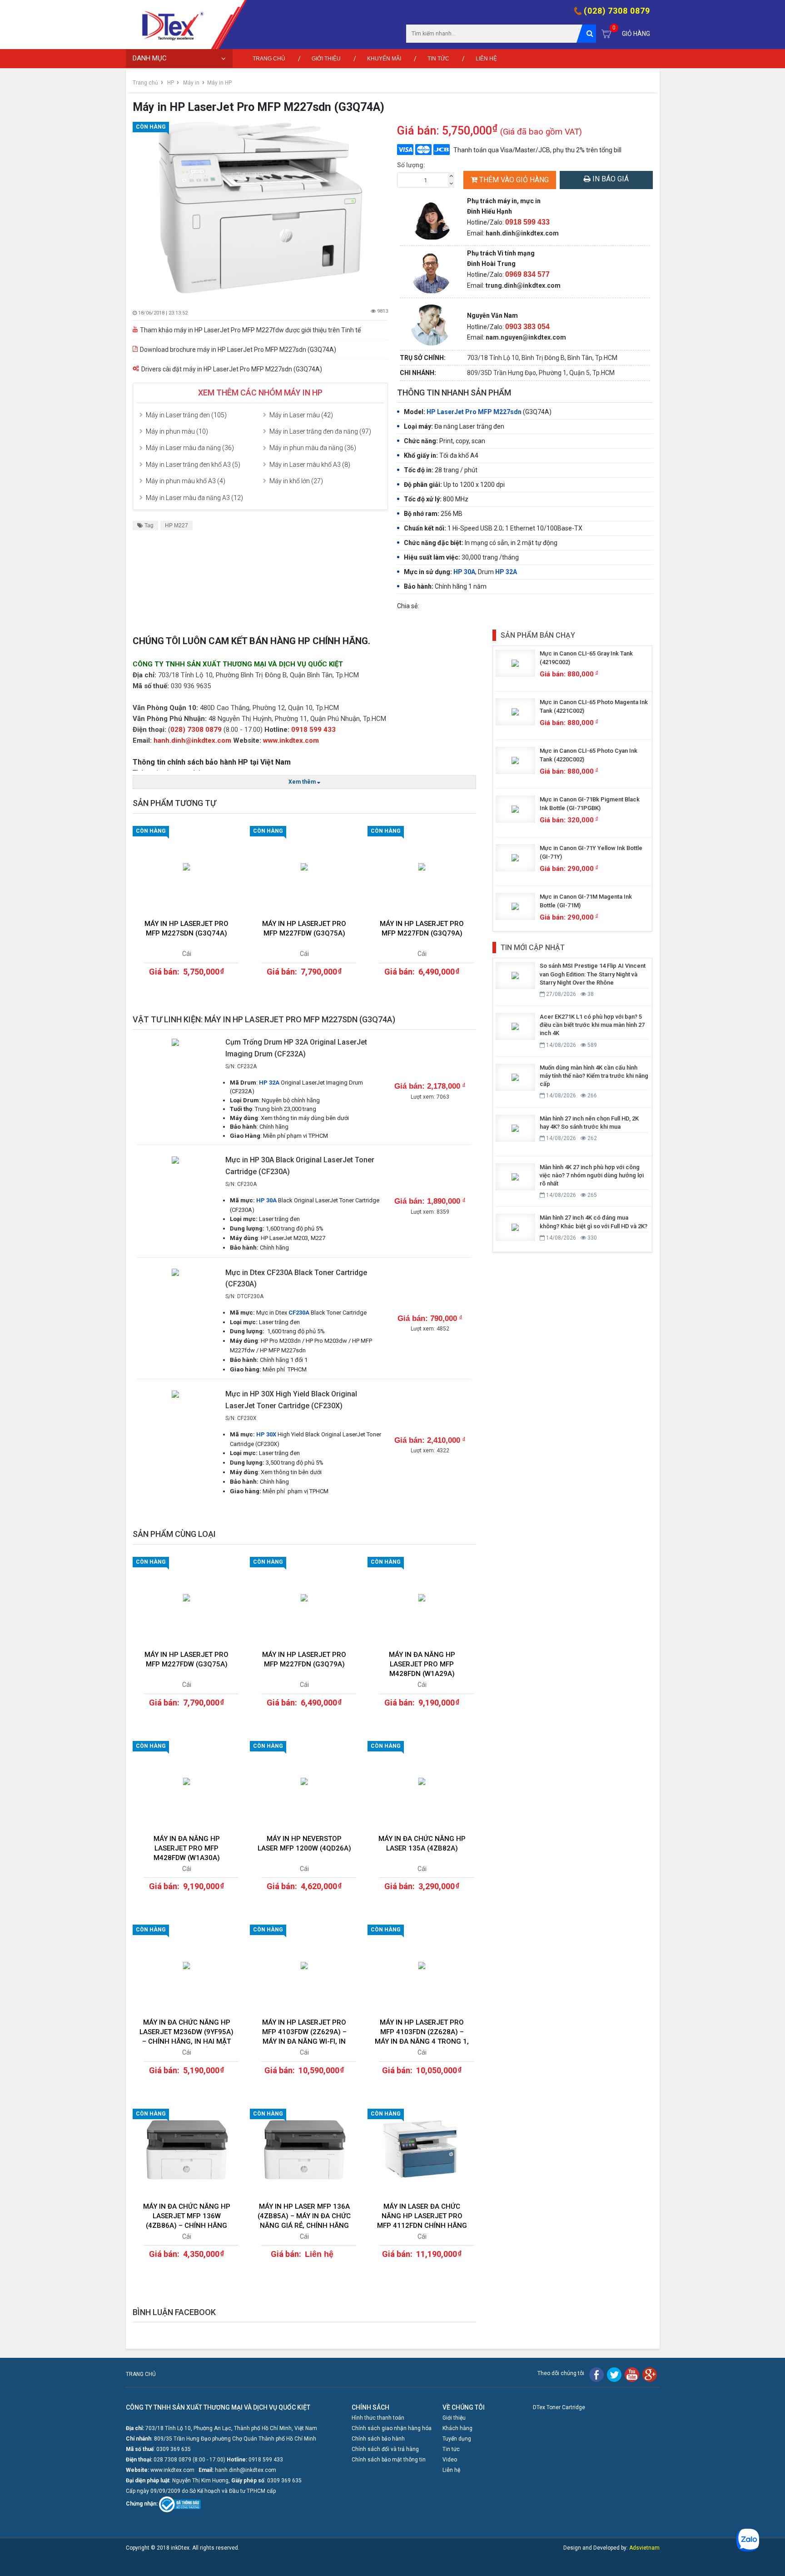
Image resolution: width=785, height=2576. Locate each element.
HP (171, 83)
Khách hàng (457, 2428)
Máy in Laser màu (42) (301, 415)
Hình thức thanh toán (378, 2418)
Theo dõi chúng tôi (561, 2373)
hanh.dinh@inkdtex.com (522, 233)
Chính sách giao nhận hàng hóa (392, 2428)
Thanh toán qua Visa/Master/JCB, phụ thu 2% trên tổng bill (537, 150)
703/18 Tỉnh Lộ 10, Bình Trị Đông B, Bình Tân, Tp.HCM (542, 358)
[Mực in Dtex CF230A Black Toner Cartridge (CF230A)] (176, 1272)
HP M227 (176, 525)
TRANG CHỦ (141, 2374)
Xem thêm (303, 782)
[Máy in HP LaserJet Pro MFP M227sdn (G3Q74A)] (261, 208)
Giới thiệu (326, 59)
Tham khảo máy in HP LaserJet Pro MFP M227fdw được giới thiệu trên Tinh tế (250, 330)
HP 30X (266, 1434)
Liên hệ (486, 59)
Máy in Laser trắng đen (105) (186, 415)
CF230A (299, 1313)
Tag (148, 525)
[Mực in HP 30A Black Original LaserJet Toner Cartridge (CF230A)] (176, 1159)
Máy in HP (219, 83)
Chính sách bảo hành (378, 2439)
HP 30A (464, 572)
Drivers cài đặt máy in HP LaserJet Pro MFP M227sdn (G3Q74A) (232, 369)
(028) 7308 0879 (617, 11)
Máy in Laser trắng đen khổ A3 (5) (193, 465)
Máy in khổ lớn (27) (296, 481)
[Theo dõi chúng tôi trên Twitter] (614, 2374)
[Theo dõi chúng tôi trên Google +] (650, 2374)
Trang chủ (269, 59)
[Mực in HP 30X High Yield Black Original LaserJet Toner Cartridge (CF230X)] (176, 1393)
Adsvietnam (644, 2548)
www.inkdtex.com (291, 740)
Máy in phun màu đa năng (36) (313, 448)
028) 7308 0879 (196, 730)
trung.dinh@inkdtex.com (523, 285)
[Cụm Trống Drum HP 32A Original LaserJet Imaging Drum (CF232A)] (176, 1041)
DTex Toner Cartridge (559, 2407)
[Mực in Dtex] (169, 25)
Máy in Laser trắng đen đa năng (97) (320, 431)
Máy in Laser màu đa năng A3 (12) (194, 498)
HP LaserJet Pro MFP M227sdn (474, 412)
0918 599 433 (313, 730)
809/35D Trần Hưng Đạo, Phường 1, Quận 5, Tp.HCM (541, 373)
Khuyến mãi (384, 59)
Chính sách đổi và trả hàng (385, 2449)
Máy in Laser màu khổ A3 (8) (310, 465)
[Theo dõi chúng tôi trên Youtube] (632, 2374)
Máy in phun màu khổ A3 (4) (186, 481)
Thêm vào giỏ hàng (514, 180)
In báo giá (610, 179)
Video (450, 2460)
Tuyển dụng (457, 2439)
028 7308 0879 (172, 2460)
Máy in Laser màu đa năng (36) (190, 448)
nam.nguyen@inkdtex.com (526, 337)
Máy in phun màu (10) (177, 431)
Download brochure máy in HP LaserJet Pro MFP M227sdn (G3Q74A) (238, 350)
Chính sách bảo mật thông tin (389, 2460)
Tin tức (438, 59)
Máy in (191, 83)
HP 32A (506, 572)
